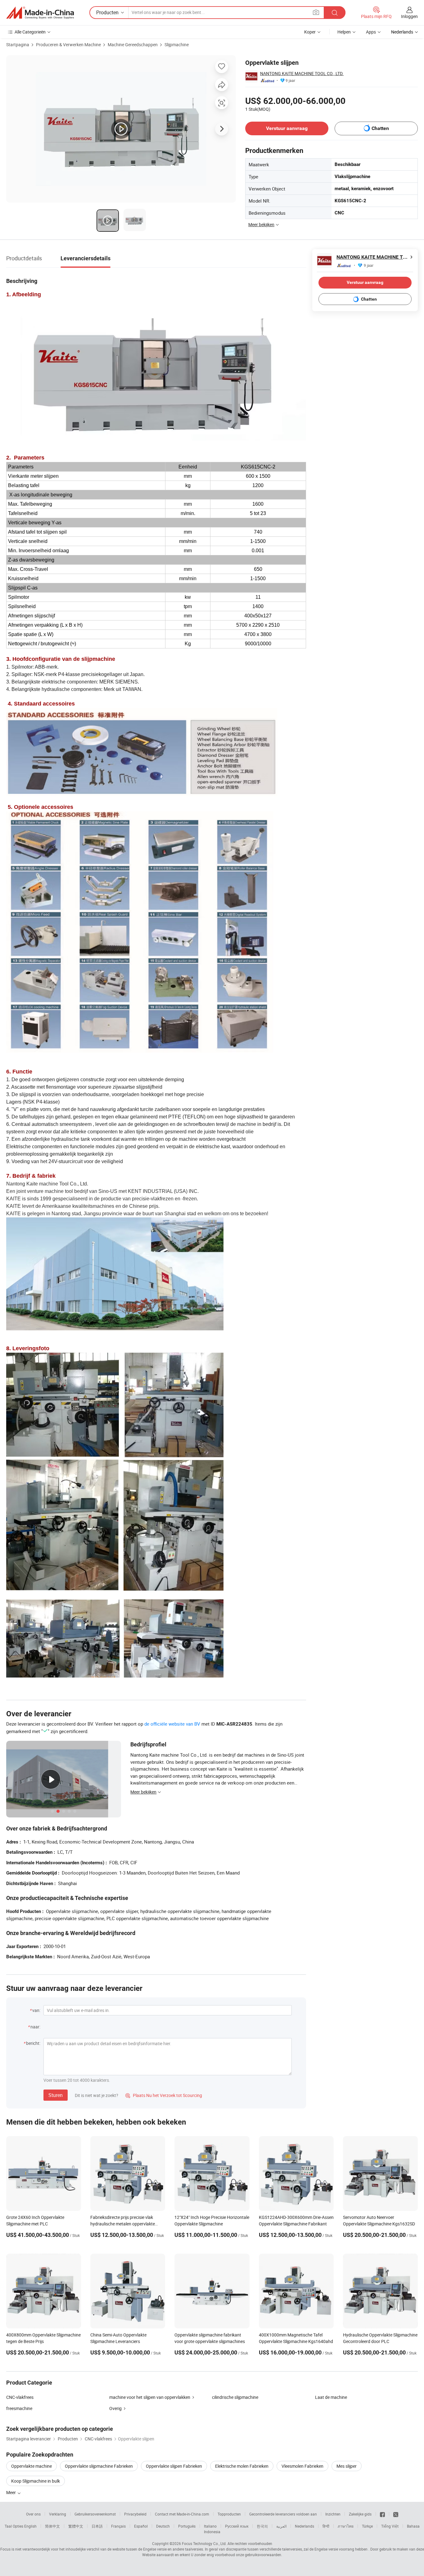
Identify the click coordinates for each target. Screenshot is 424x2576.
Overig (115, 2408)
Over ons (33, 2514)
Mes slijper (347, 2466)
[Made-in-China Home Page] (40, 13)
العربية (281, 2526)
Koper (310, 32)
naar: (35, 2027)
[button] (316, 12)
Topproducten (229, 2514)
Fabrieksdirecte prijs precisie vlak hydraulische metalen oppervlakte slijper (123, 2224)
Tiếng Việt (390, 2526)
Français (118, 2526)
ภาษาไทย (346, 2526)
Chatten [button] (380, 128)
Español (141, 2526)
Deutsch (163, 2526)
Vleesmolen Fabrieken (302, 2466)
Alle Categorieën (30, 32)
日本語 (97, 2526)
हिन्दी (326, 2526)
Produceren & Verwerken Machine (68, 45)
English (30, 2526)
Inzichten (333, 2514)
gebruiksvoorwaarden (263, 2555)
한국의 (262, 2526)
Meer (11, 2492)
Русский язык (237, 2526)
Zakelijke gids (360, 2514)
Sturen (56, 2095)
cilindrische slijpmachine (235, 2397)
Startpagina (18, 45)
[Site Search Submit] (335, 13)
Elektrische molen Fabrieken (242, 2466)
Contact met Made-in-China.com (182, 2514)
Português (187, 2526)
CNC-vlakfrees (20, 2397)
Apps (371, 32)
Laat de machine (331, 2397)
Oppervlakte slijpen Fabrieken (174, 2466)
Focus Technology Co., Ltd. (204, 2543)
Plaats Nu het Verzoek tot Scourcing (164, 2095)
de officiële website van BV (172, 1724)
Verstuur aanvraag (287, 128)
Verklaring (58, 2514)
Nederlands (304, 2526)
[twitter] (396, 2514)
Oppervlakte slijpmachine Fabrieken (99, 2466)
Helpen (344, 32)
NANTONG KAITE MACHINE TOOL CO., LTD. (302, 73)
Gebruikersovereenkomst (95, 2514)
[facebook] (382, 2514)
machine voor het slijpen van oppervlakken (150, 2397)
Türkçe (367, 2526)
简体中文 (52, 2526)
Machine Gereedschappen (133, 45)
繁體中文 (76, 2526)
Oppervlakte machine (32, 2466)
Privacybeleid (135, 2514)
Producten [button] (107, 12)
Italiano (210, 2526)
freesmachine (19, 2408)
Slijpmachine (177, 45)
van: (36, 2010)
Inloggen (409, 16)
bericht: (33, 2043)
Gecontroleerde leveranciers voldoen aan (283, 2514)
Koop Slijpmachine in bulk (36, 2481)
